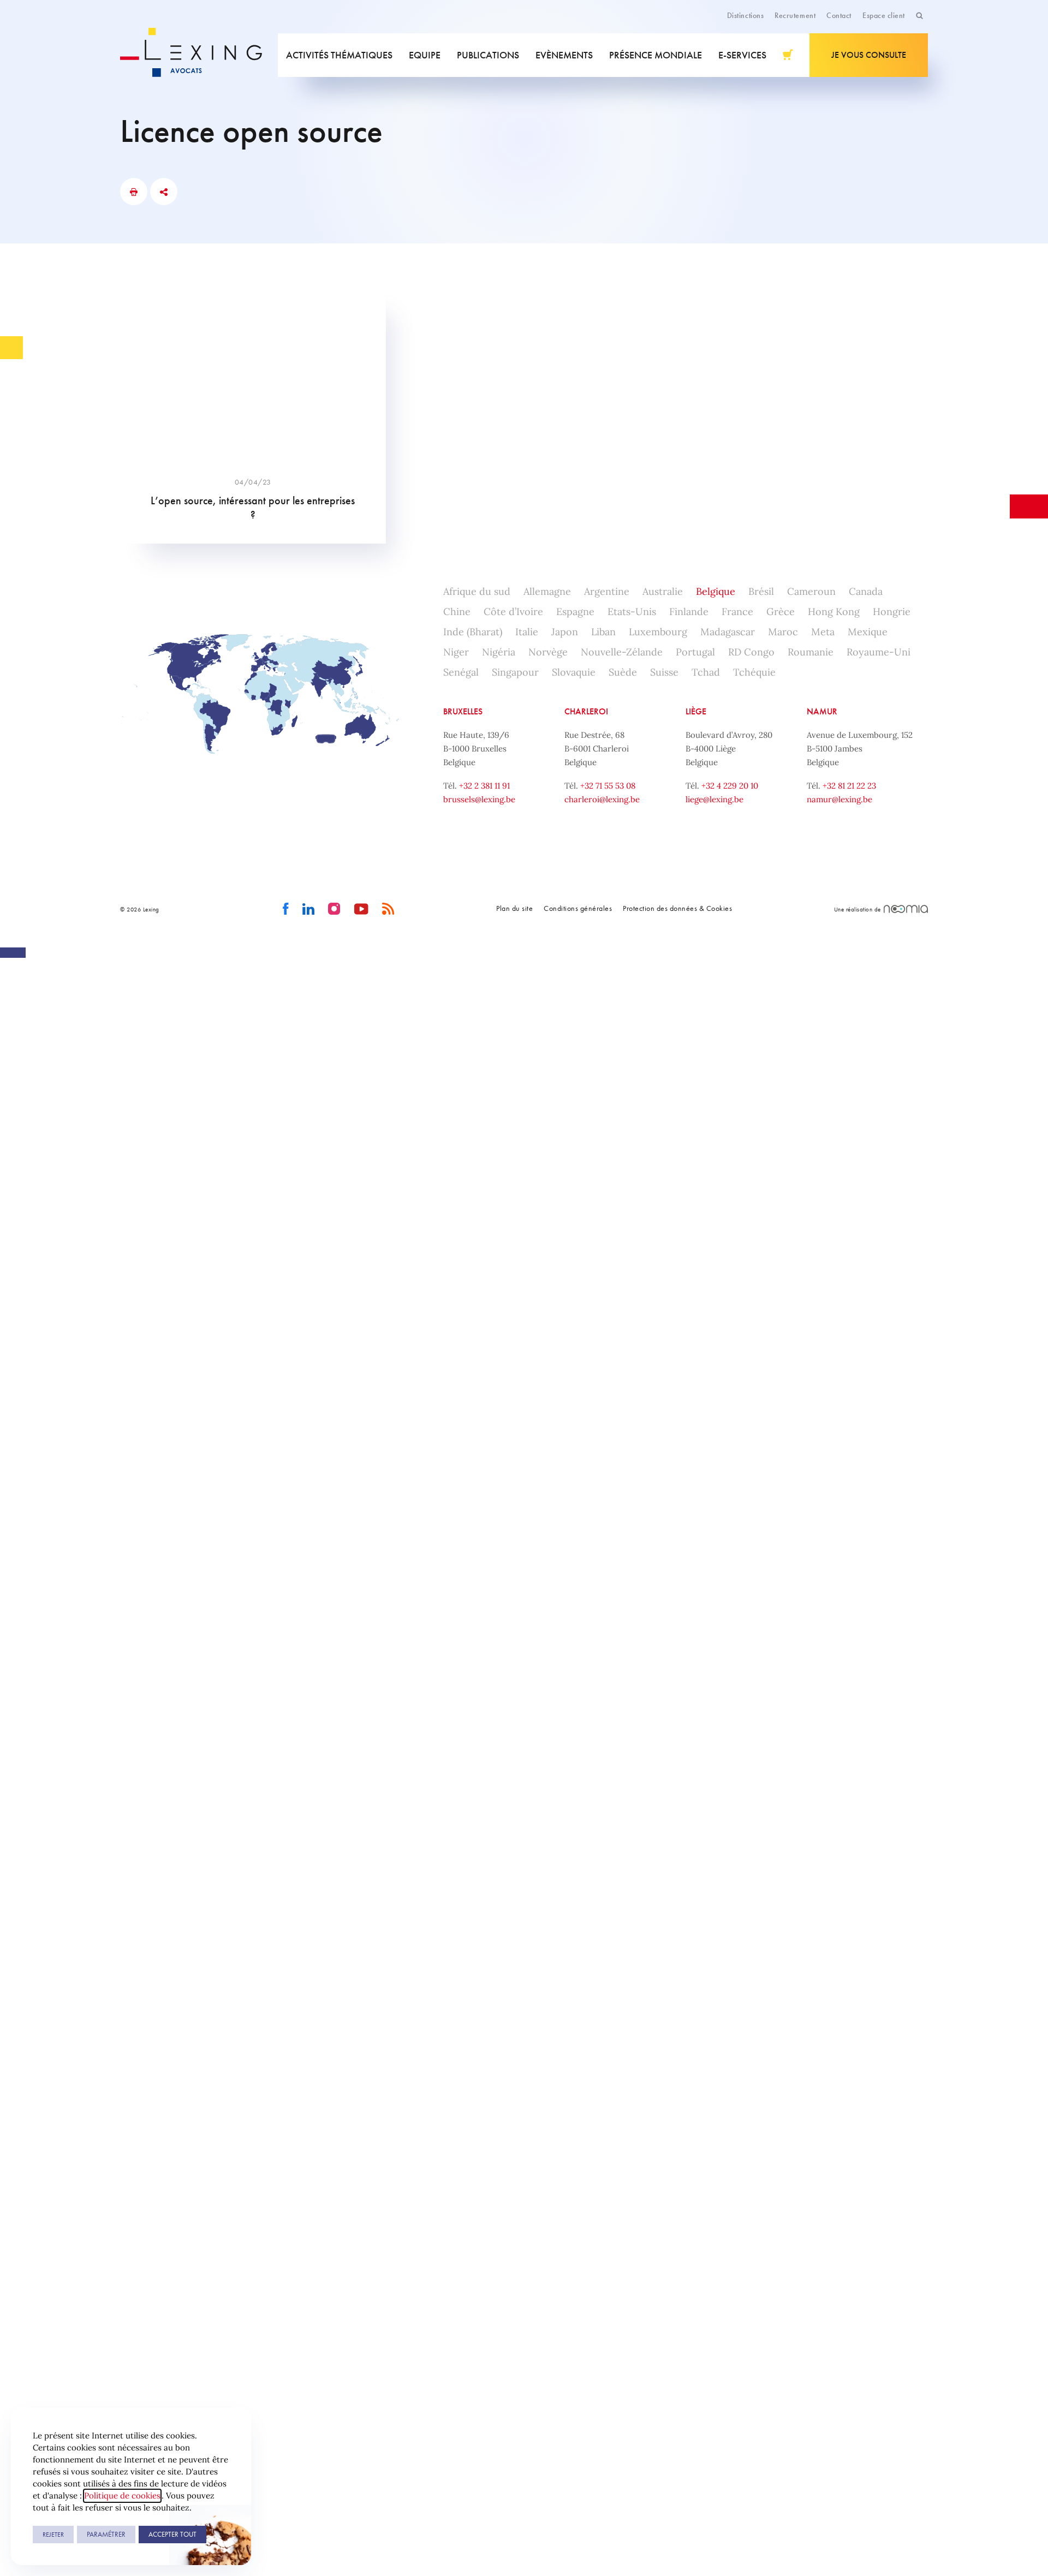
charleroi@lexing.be (602, 799)
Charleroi (586, 711)
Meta (823, 632)
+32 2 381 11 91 (484, 786)
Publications (488, 55)
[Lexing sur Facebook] (286, 909)
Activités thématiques (339, 55)
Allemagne (547, 591)
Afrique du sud (477, 591)
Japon (565, 632)
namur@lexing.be (839, 799)
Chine (457, 612)
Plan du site (514, 908)
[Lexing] (199, 55)
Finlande (689, 612)
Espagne (575, 612)
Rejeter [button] (53, 2535)
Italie (527, 632)
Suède (623, 672)
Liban (603, 632)
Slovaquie (574, 672)
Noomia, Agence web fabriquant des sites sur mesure (906, 909)
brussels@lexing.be (479, 799)
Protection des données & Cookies (677, 908)
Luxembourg (658, 632)
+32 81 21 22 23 (849, 786)
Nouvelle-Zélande (622, 652)
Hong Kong (834, 612)
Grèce (781, 612)
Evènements (564, 55)
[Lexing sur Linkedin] (309, 909)
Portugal (695, 652)
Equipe (425, 55)
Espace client (884, 15)
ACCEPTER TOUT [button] (172, 2534)
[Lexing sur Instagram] (334, 909)
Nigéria (499, 652)
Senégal (461, 672)
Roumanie (811, 652)
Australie (663, 591)
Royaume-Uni (879, 652)
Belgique (716, 591)
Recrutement (795, 15)
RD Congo (751, 652)
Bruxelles (463, 711)
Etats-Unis (632, 612)
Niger (456, 652)
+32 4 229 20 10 (730, 786)
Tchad (706, 672)
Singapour (515, 672)
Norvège (548, 652)
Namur (822, 711)
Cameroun (811, 591)
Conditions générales (578, 908)
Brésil (761, 591)
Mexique (868, 632)
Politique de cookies (122, 2495)
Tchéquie (754, 672)
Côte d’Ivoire (513, 612)
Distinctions (745, 15)
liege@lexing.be (714, 799)
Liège (696, 711)
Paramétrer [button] (106, 2534)
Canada (866, 591)
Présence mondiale (656, 55)
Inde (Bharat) (473, 632)
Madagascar (728, 632)
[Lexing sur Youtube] (362, 909)
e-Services (742, 55)
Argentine (607, 591)
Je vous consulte (869, 55)
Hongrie (892, 612)
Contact (839, 15)
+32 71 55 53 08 (608, 786)
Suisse (664, 672)
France (737, 612)
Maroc (783, 632)
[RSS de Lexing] (388, 909)
